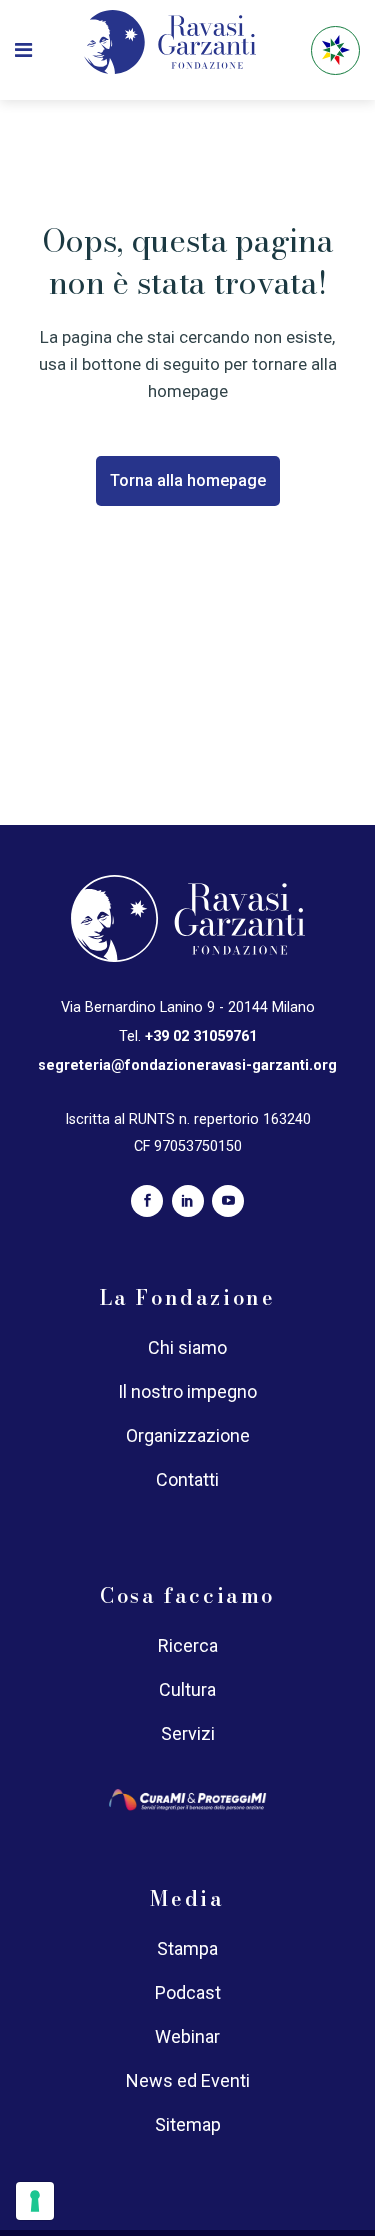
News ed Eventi (188, 2080)
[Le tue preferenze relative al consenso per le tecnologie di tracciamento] (35, 2201)
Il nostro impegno (187, 1391)
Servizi (188, 1733)
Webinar (187, 2036)
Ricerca (188, 1645)
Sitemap (188, 2124)
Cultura (187, 1689)
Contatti (187, 1479)
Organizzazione (188, 1435)
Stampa (187, 1948)
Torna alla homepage (188, 480)
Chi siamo (187, 1347)
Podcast (188, 1992)
